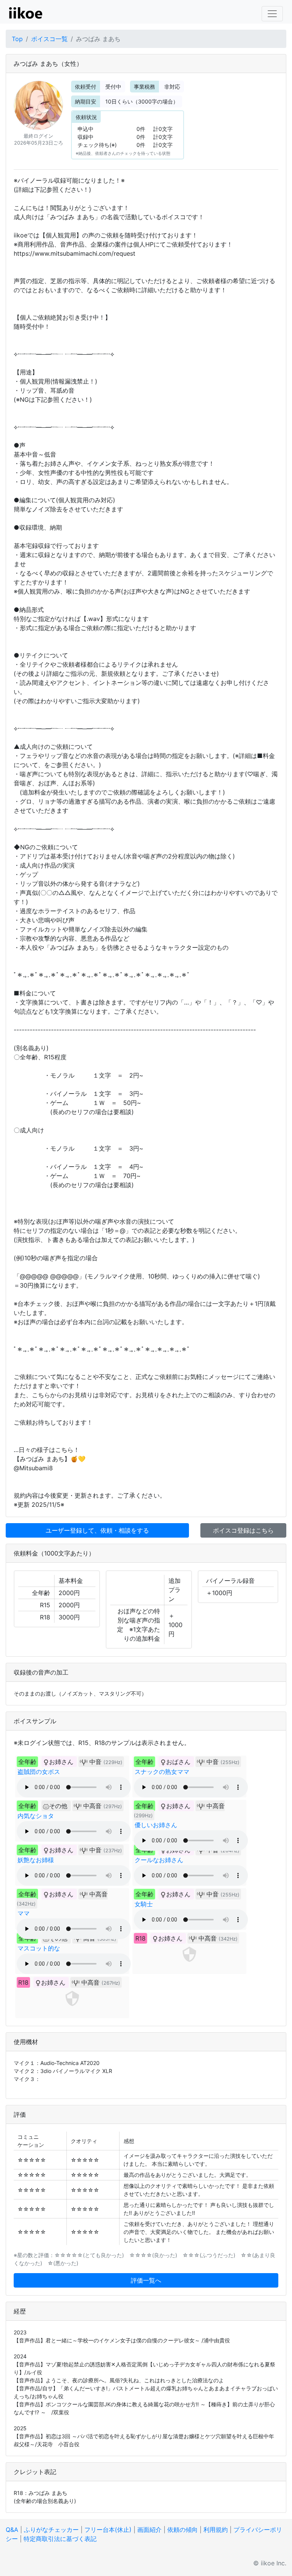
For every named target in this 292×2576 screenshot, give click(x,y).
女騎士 (144, 1904)
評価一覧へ (146, 2280)
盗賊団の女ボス (39, 1772)
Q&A (12, 2530)
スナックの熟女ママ (162, 1772)
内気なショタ (36, 1816)
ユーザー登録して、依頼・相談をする (97, 1530)
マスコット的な (39, 1948)
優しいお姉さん (156, 1825)
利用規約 (216, 2530)
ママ (24, 1913)
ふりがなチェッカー (51, 2530)
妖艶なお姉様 (36, 1860)
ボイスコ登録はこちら (243, 1530)
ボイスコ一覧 (49, 39)
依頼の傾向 (182, 2530)
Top (17, 39)
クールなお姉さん (159, 1860)
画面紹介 (149, 2530)
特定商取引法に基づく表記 (60, 2539)
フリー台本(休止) (108, 2530)
